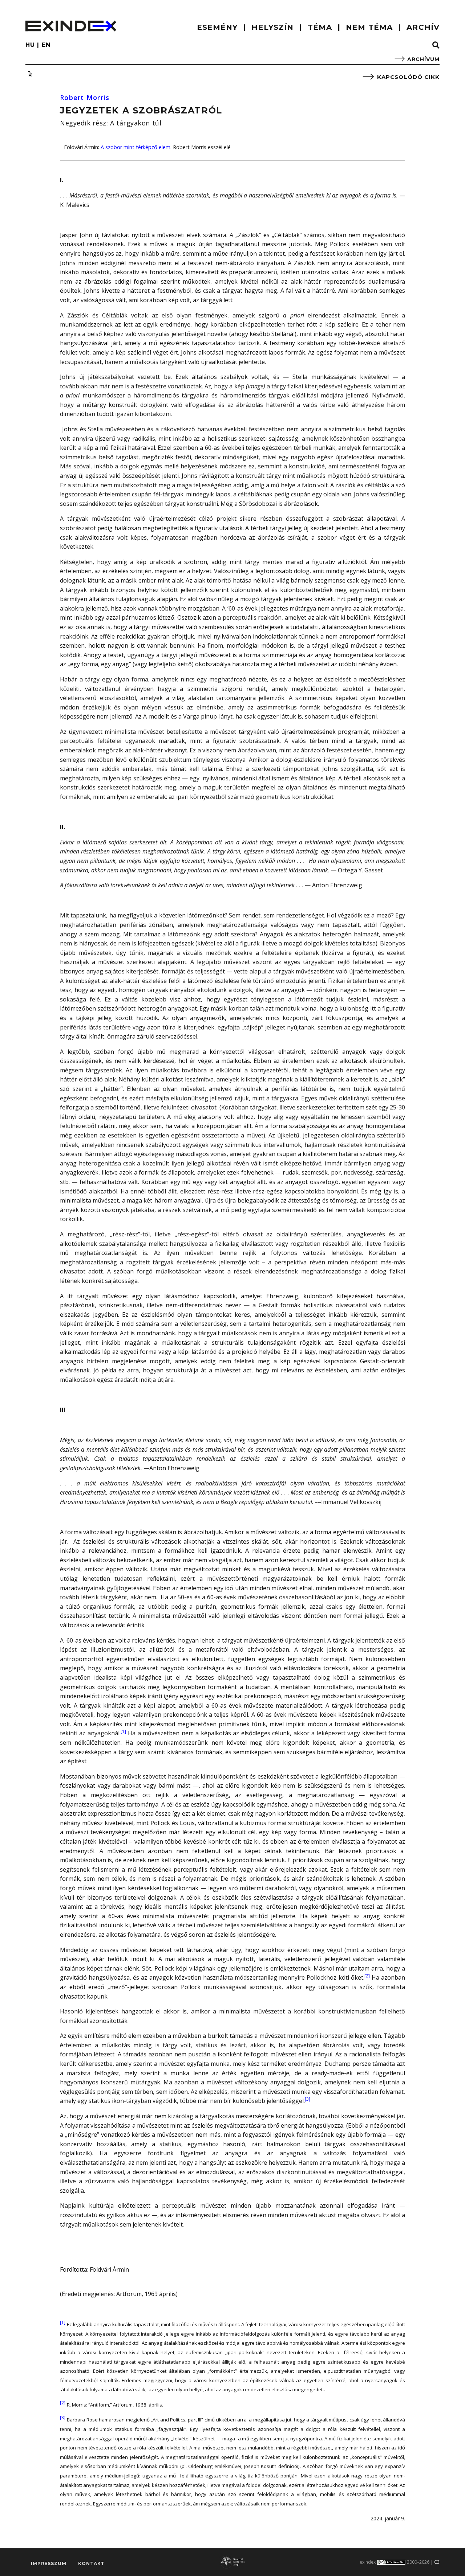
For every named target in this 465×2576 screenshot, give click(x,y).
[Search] (436, 45)
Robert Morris (85, 97)
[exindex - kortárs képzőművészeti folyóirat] (71, 26)
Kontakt (91, 2563)
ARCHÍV (423, 27)
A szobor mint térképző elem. (136, 147)
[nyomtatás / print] (30, 74)
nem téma (369, 27)
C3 (437, 2562)
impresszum (48, 2563)
